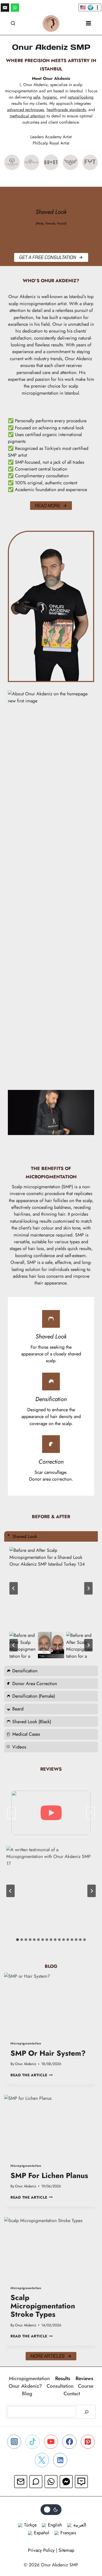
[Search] (87, 2412)
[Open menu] (89, 23)
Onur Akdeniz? (25, 2386)
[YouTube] (51, 2442)
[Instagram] (14, 2442)
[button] (23, 1645)
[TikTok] (32, 2442)
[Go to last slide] (14, 1588)
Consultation (60, 2386)
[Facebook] (69, 2442)
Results (63, 2378)
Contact (72, 2393)
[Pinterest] (88, 2442)
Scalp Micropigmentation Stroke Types (43, 2306)
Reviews (84, 2378)
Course (86, 2386)
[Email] (5, 8)
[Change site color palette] (51, 2510)
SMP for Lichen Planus (49, 2176)
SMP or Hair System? (48, 2053)
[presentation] (51, 2004)
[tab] (18, 1940)
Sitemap (66, 2550)
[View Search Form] (13, 23)
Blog (27, 2393)
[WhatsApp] (15, 8)
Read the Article (32, 2075)
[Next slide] (88, 1588)
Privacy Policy (41, 2550)
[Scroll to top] (87, 2551)
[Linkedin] (60, 2460)
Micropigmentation (26, 2043)
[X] (42, 2460)
